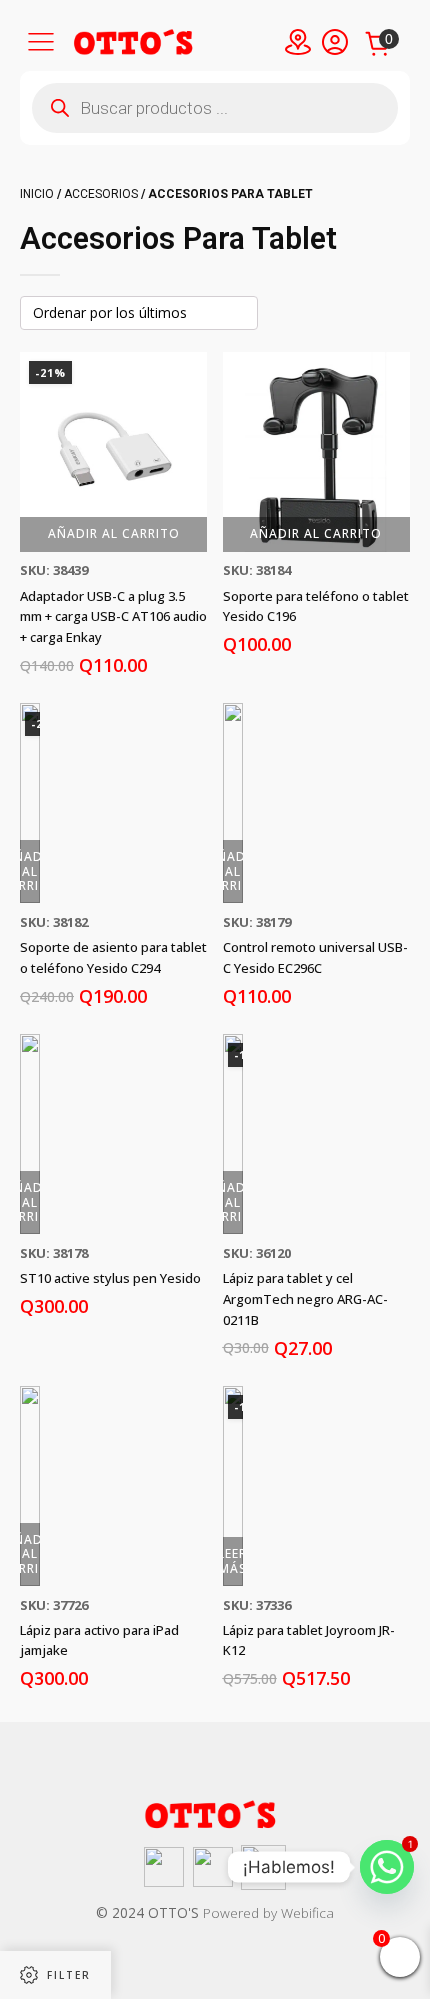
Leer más (233, 1560)
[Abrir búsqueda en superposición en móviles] (215, 108)
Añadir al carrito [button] (114, 533)
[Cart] (380, 46)
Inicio (37, 194)
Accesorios (101, 194)
